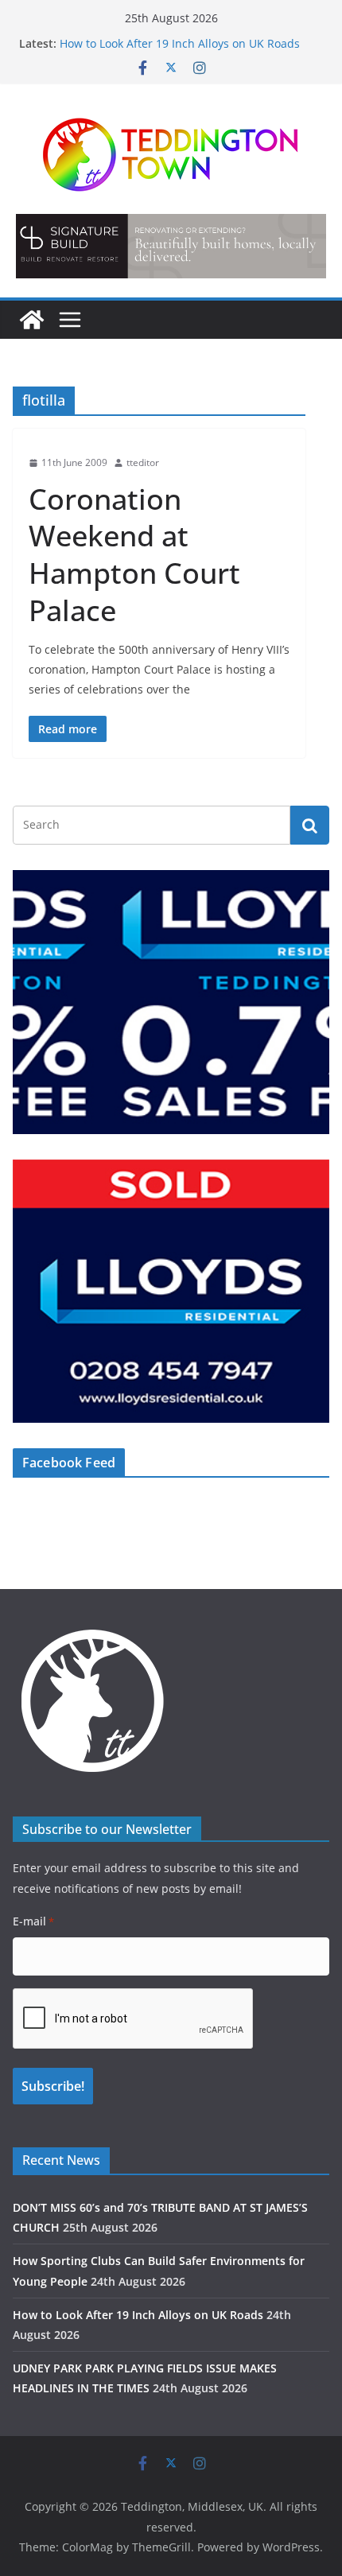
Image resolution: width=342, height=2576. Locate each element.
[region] (171, 246)
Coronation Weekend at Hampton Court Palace (134, 555)
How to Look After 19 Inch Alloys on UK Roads (180, 43)
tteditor (143, 462)
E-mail (33, 1921)
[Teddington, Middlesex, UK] (32, 320)
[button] (171, 246)
